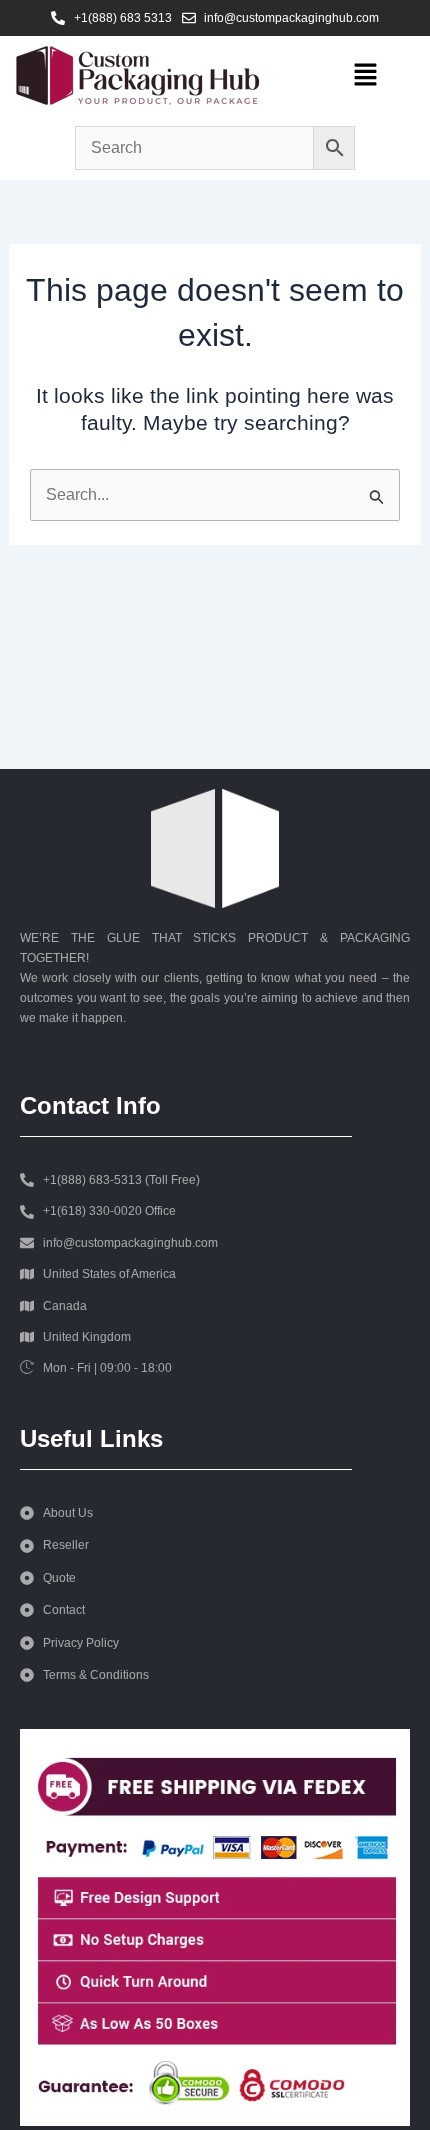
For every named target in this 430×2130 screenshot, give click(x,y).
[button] (365, 76)
